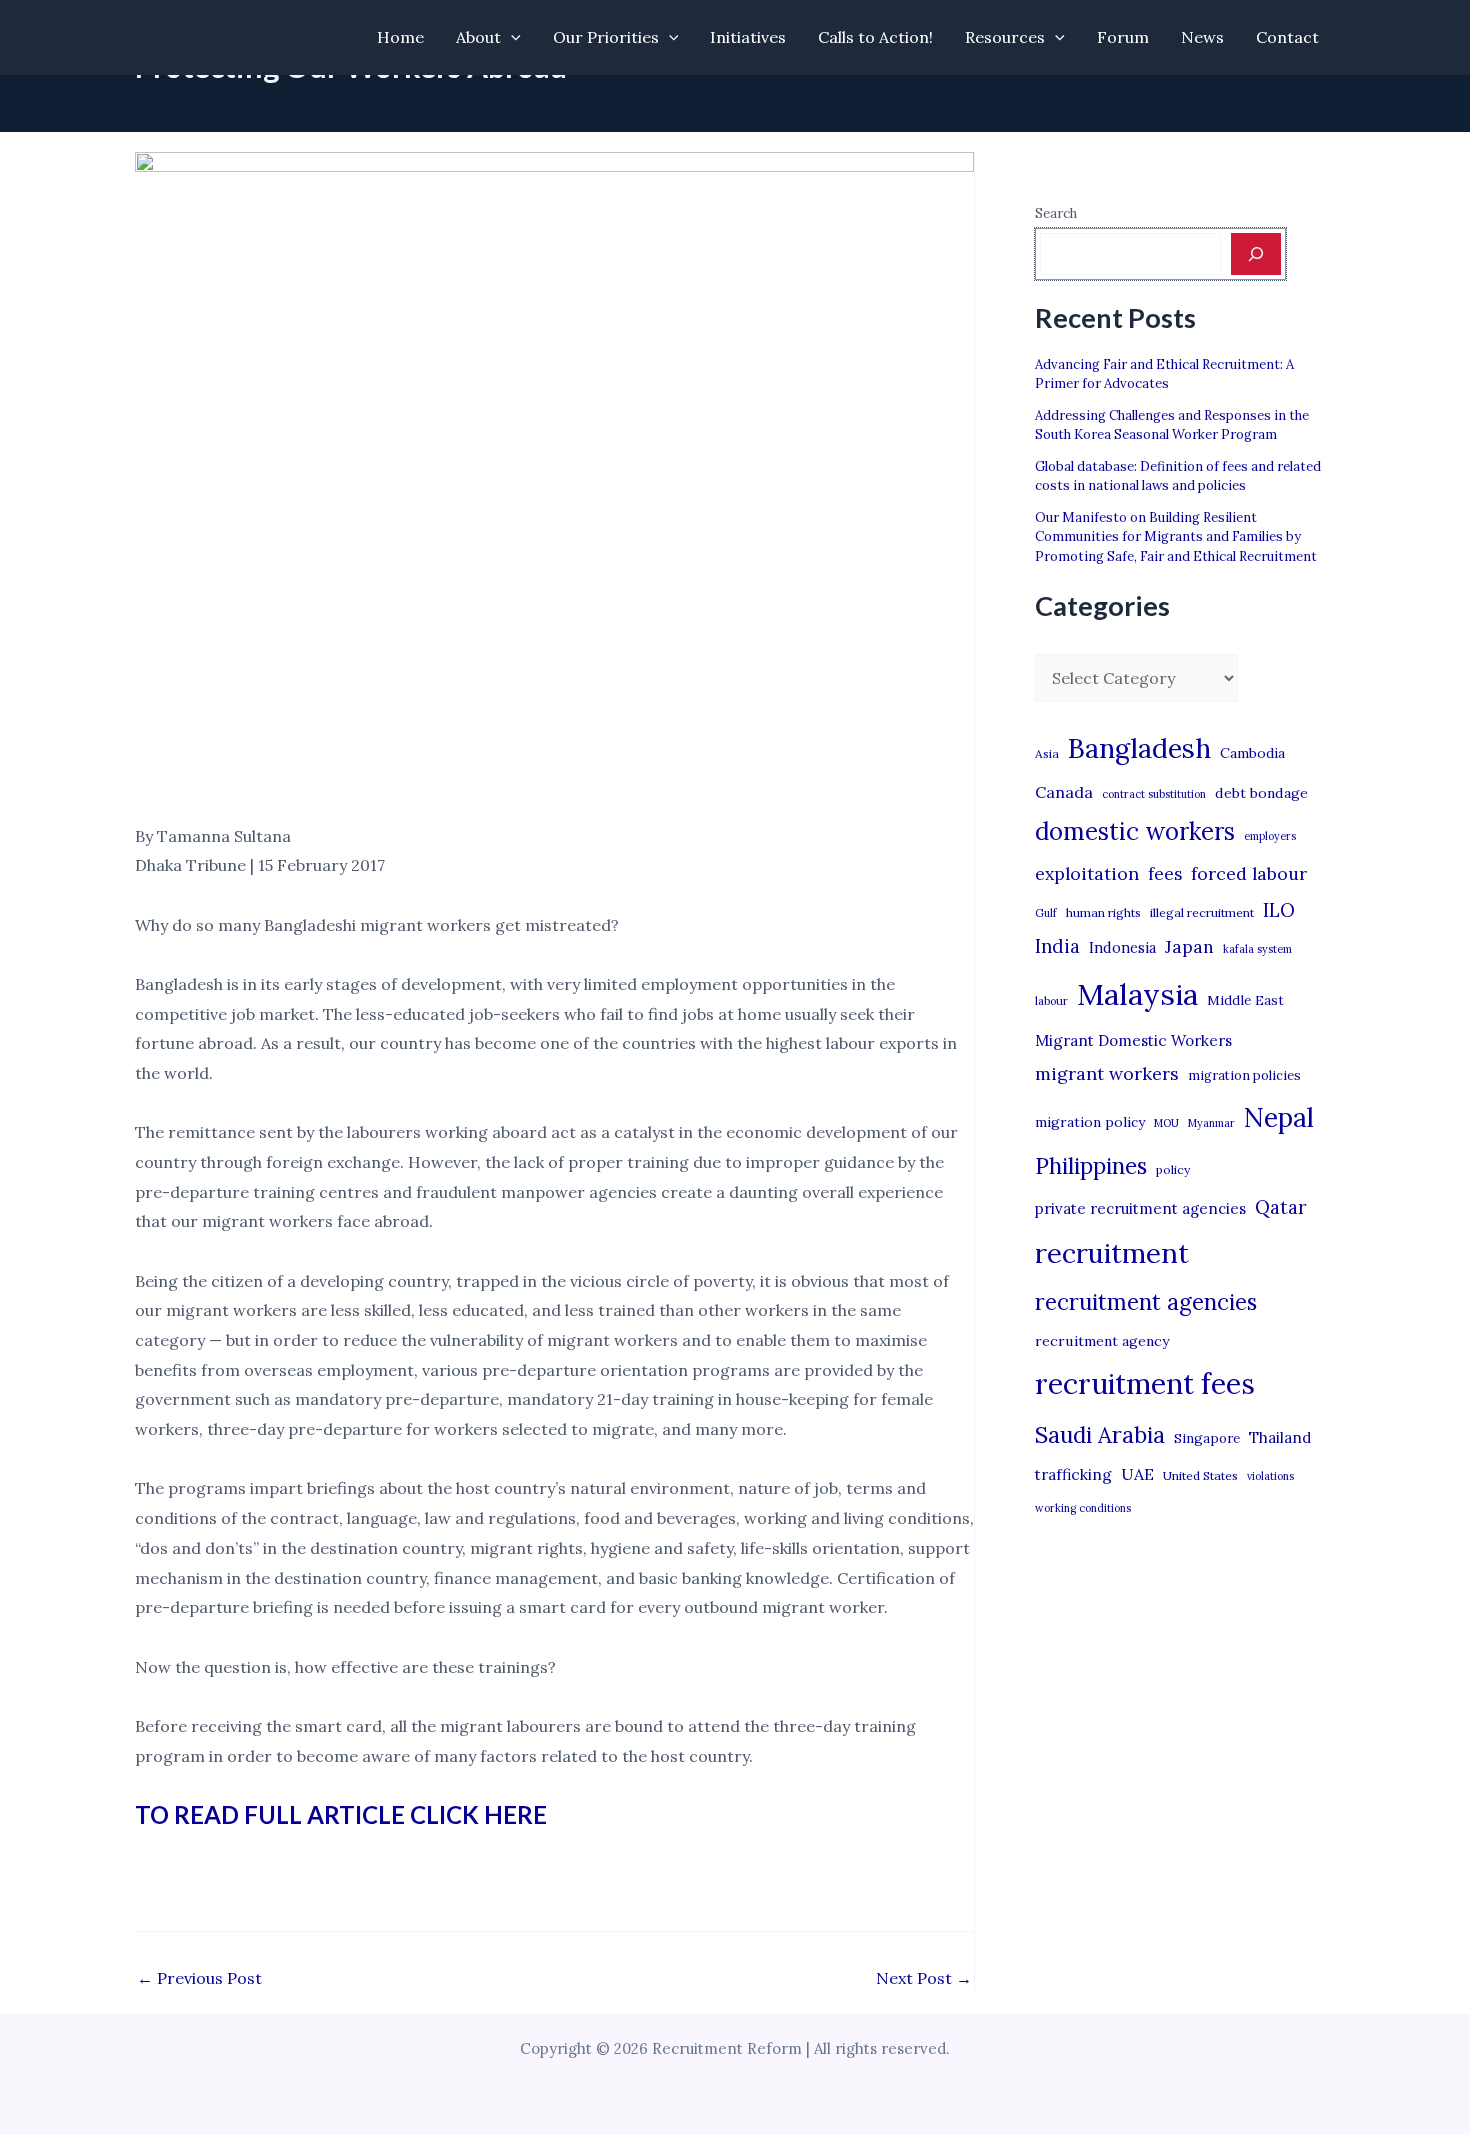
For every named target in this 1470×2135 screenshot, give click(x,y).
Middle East (1245, 1000)
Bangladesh (1139, 748)
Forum (1123, 37)
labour (1051, 1001)
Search (1056, 213)
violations (1270, 1476)
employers (1270, 836)
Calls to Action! (875, 37)
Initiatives (748, 37)
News (1202, 37)
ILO (1279, 910)
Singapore (1207, 1438)
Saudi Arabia (1100, 1435)
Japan (1189, 946)
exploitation (1087, 873)
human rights (1103, 912)
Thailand (1280, 1437)
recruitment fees (1145, 1383)
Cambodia (1252, 753)
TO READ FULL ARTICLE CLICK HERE (341, 1814)
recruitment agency (1102, 1341)
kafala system (1257, 949)
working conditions (1083, 1508)
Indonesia (1122, 947)
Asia (1047, 753)
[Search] (1256, 254)
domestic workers (1135, 831)
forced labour (1249, 873)
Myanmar (1211, 1123)
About (478, 37)
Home (400, 37)
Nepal (1279, 1117)
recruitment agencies (1146, 1302)
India (1057, 946)
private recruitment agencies (1140, 1208)
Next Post (924, 1978)
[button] (511, 37)
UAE (1137, 1474)
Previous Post (199, 1978)
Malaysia (1137, 994)
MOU (1166, 1123)
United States (1200, 1475)
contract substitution (1154, 794)
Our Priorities (606, 37)
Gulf (1046, 913)
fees (1165, 874)
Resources (1005, 37)
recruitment (1112, 1253)
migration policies (1244, 1075)
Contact (1287, 37)
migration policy (1090, 1122)
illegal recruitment (1202, 912)
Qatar (1281, 1207)
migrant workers (1107, 1073)
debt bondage (1261, 793)
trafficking (1073, 1474)
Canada (1064, 792)
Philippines (1091, 1166)
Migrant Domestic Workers (1133, 1040)
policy (1173, 1169)
